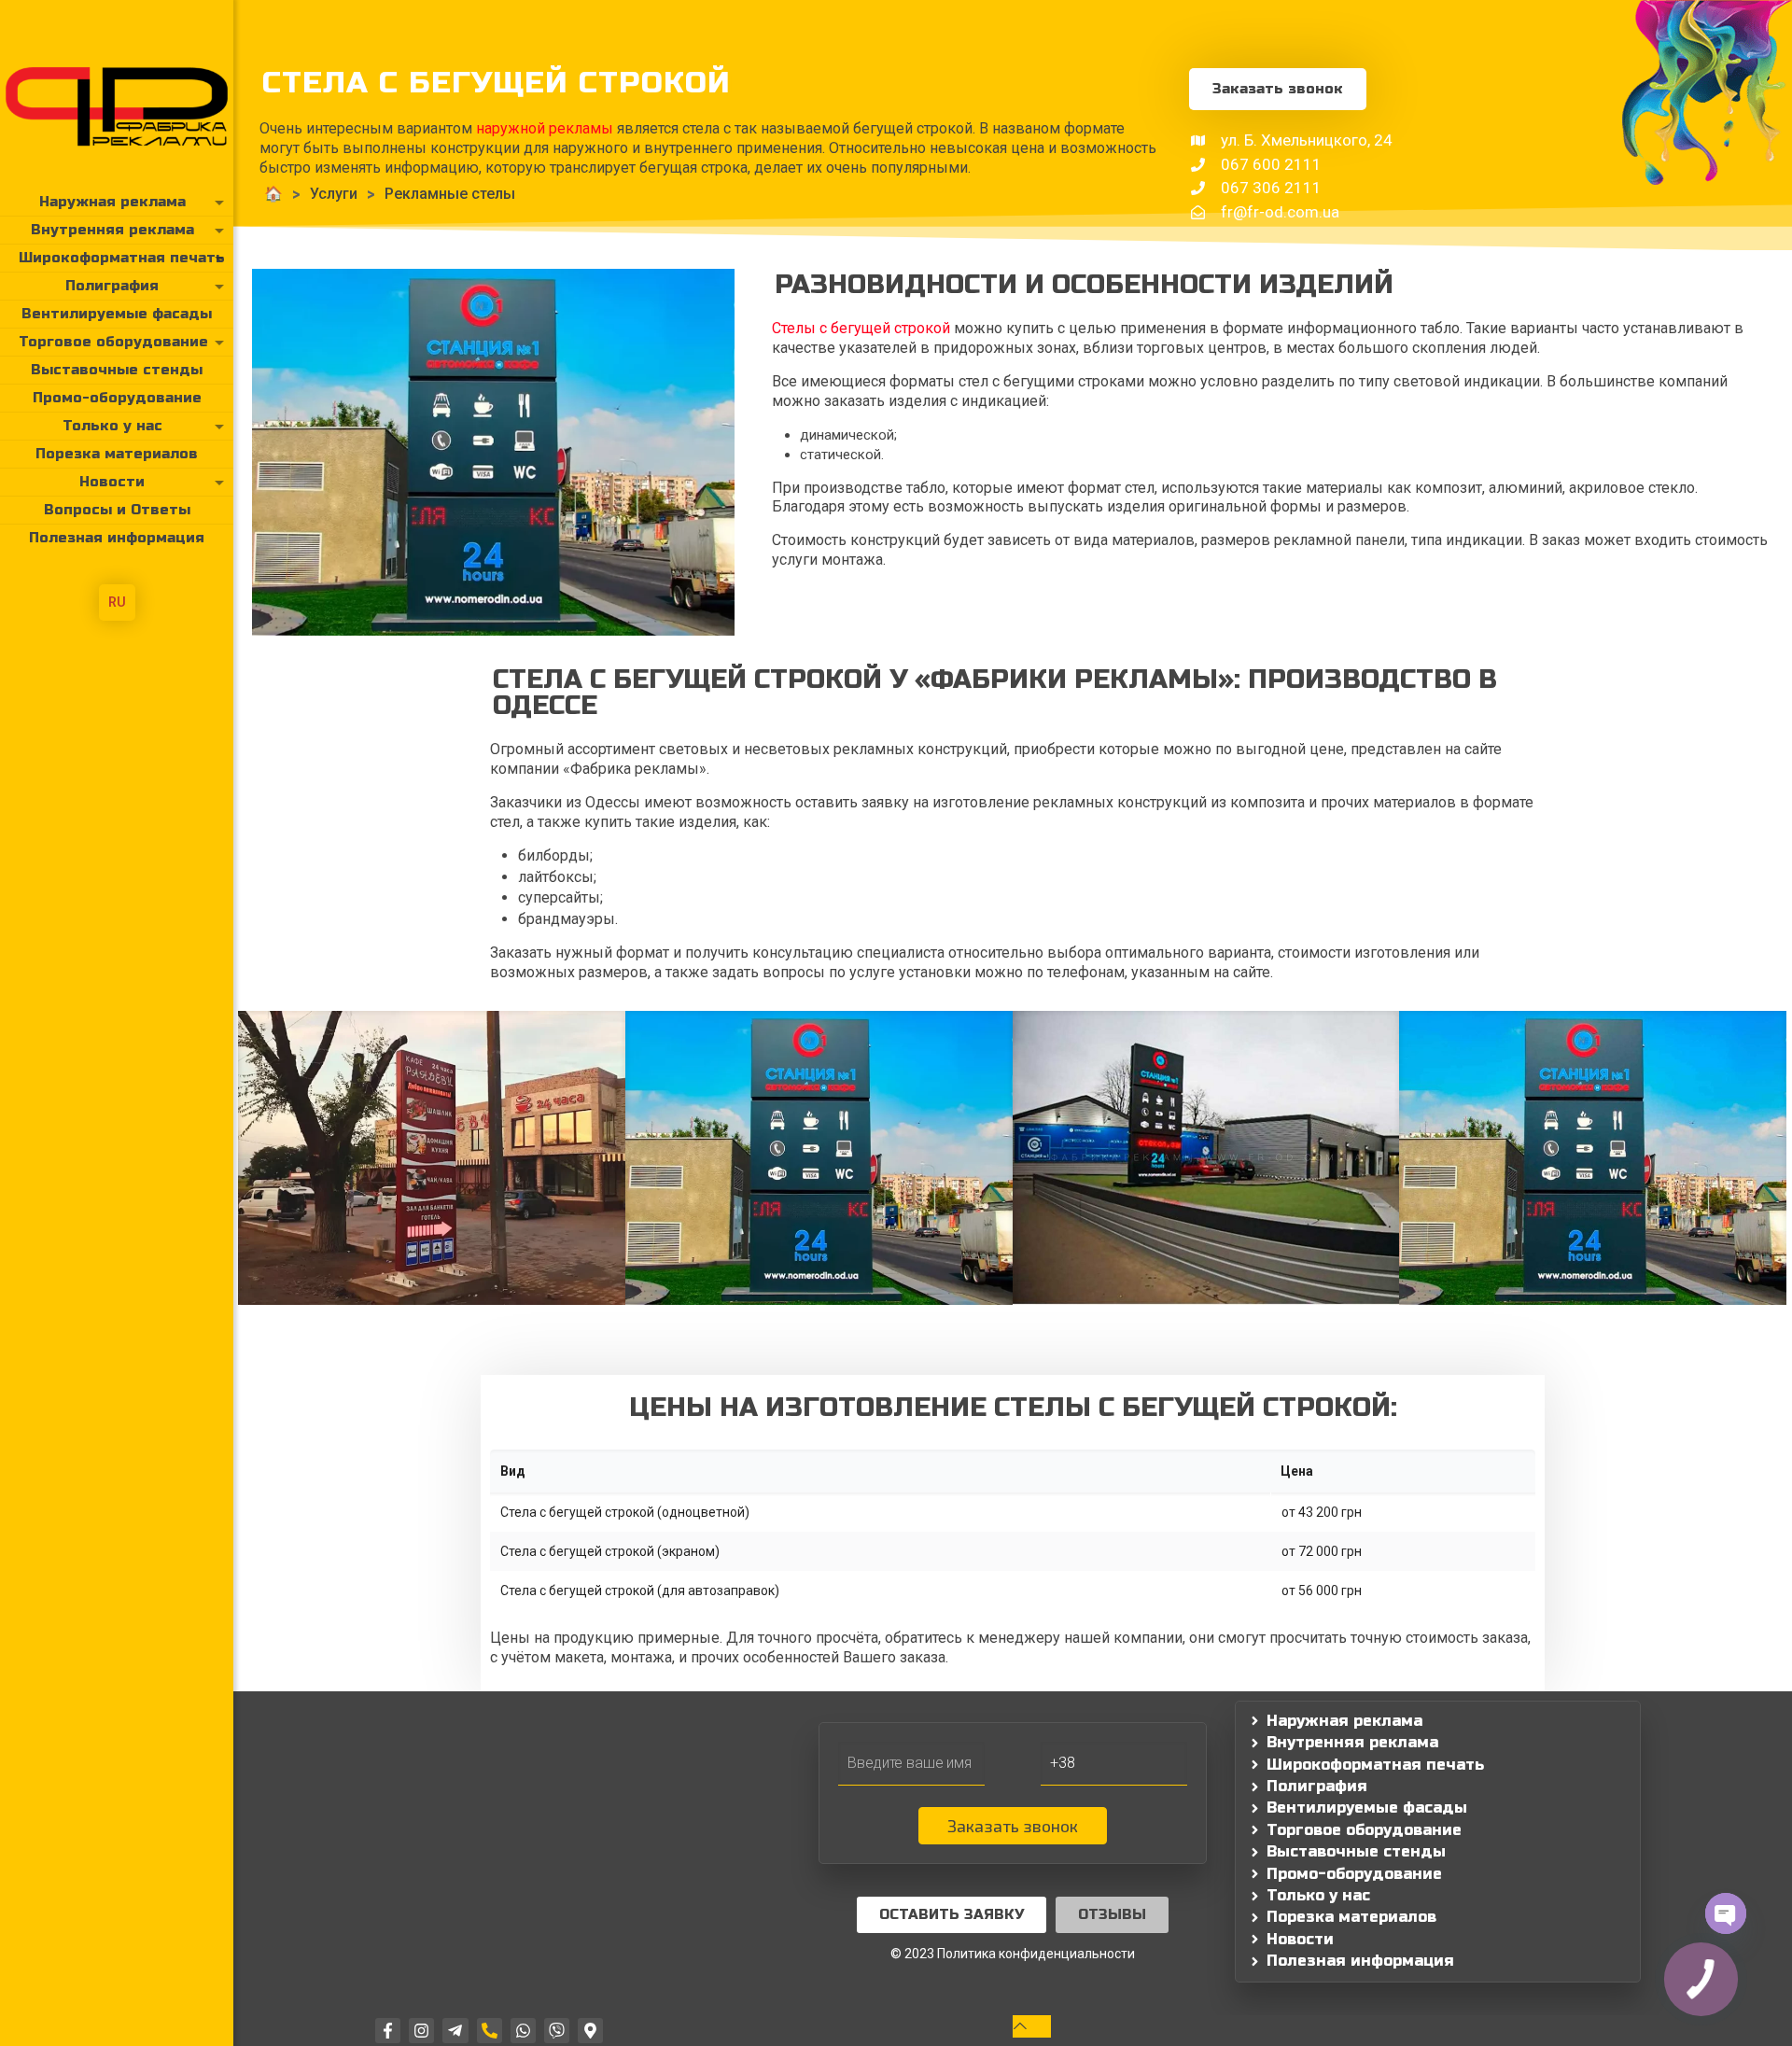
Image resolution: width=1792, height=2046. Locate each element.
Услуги (334, 194)
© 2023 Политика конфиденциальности (1013, 1954)
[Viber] (557, 2031)
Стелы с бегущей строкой (861, 328)
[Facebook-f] (388, 2031)
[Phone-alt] (490, 2031)
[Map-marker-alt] (590, 2031)
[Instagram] (421, 2031)
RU (117, 602)
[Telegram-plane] (455, 2031)
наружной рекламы (545, 128)
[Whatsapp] (523, 2031)
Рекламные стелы (450, 194)
